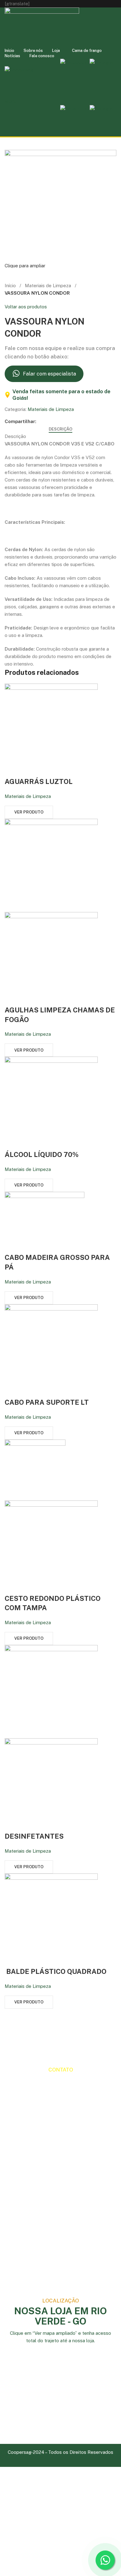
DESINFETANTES (34, 1836)
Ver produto (29, 812)
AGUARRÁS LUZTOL (39, 781)
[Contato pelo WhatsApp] (105, 2560)
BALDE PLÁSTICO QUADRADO (56, 1971)
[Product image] (51, 958)
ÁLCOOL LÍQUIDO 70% (42, 1154)
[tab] (60, 429)
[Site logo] (42, 27)
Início (10, 286)
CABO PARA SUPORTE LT (47, 1402)
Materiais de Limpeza (48, 286)
